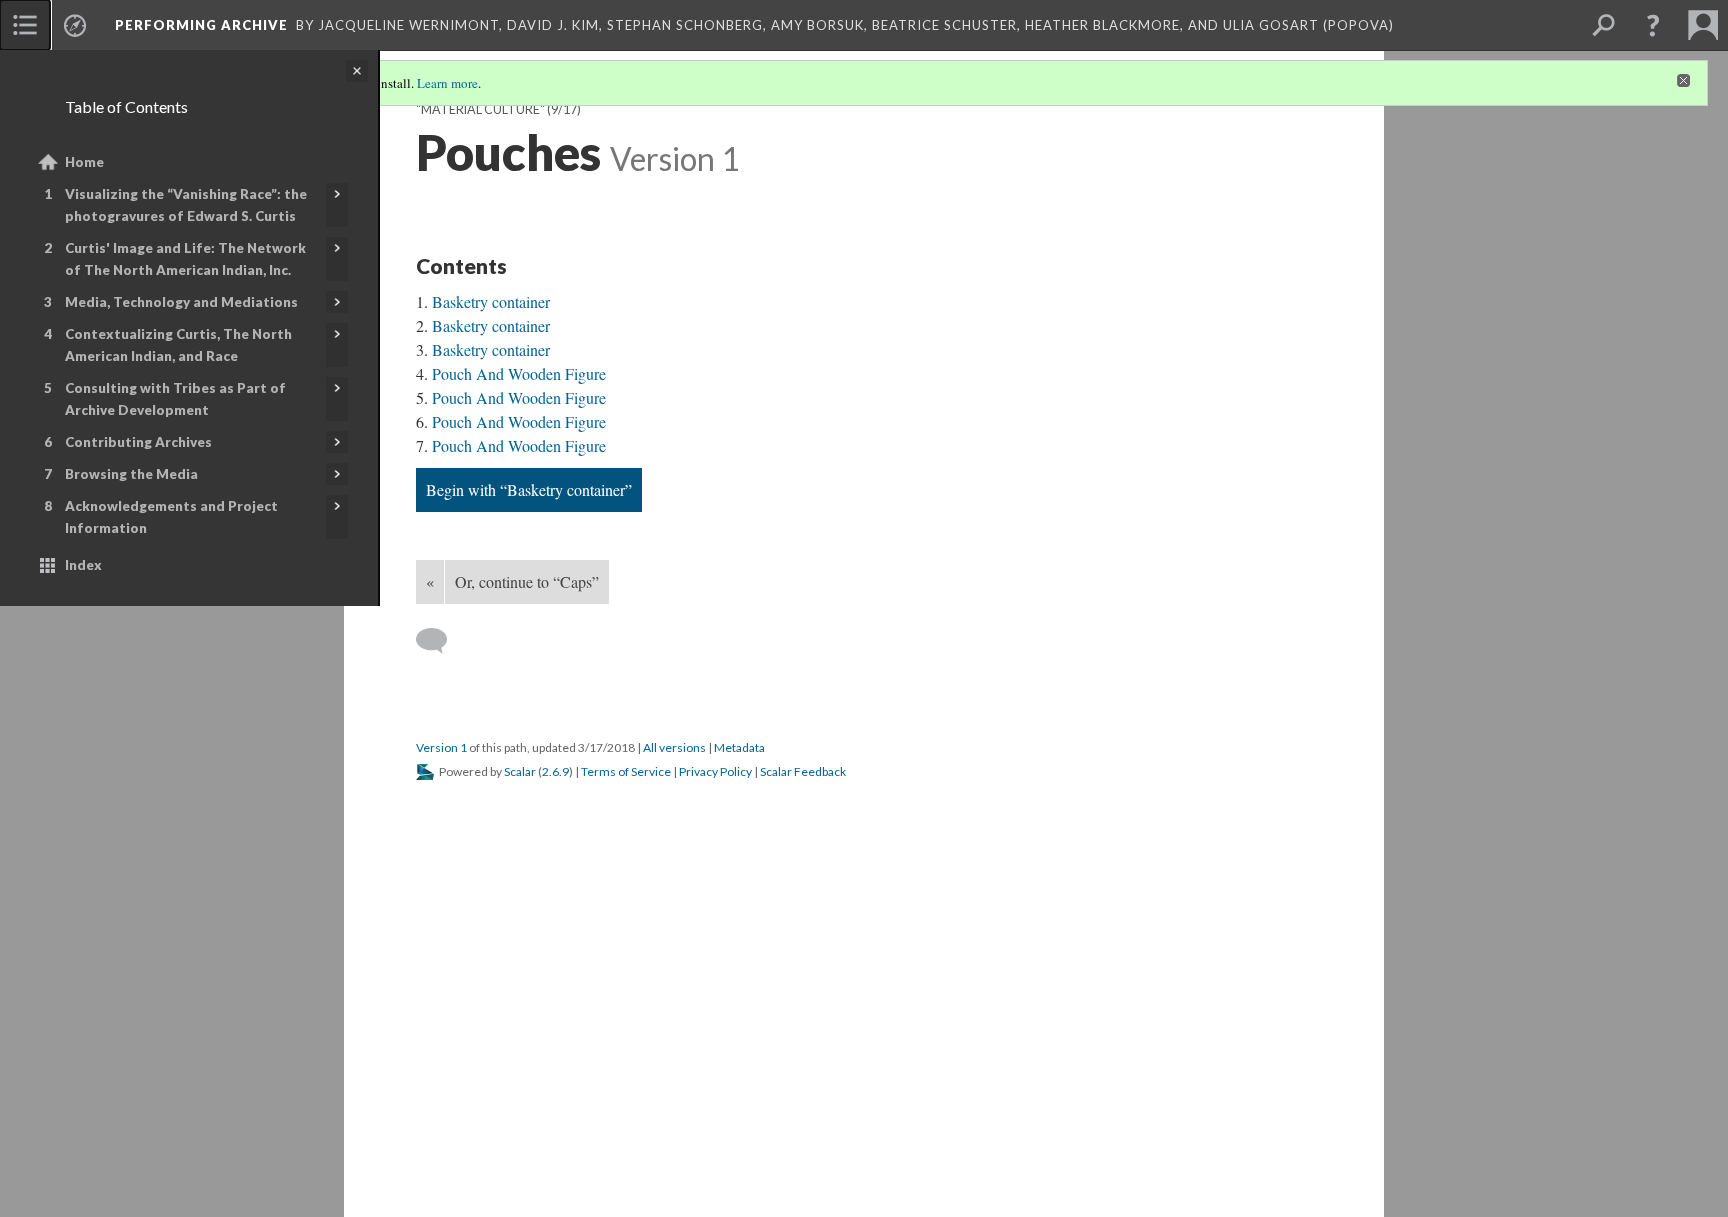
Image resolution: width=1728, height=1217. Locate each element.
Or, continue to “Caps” (527, 581)
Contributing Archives (138, 442)
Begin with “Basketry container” (529, 489)
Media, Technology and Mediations (181, 302)
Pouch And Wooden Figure (519, 373)
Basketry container (491, 301)
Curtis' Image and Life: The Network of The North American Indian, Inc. (185, 259)
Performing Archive (201, 25)
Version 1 (441, 747)
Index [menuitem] (83, 565)
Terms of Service (626, 771)
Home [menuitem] (84, 162)
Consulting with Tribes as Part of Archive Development (175, 399)
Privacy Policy (715, 771)
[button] (1653, 25)
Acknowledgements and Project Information (171, 517)
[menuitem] (25, 25)
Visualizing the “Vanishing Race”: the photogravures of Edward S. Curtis (186, 205)
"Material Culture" (480, 109)
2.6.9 (555, 771)
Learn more (447, 83)
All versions (674, 747)
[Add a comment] (440, 641)
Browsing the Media (131, 474)
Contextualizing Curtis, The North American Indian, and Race (178, 345)
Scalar (520, 771)
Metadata (739, 747)
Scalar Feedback (803, 771)
